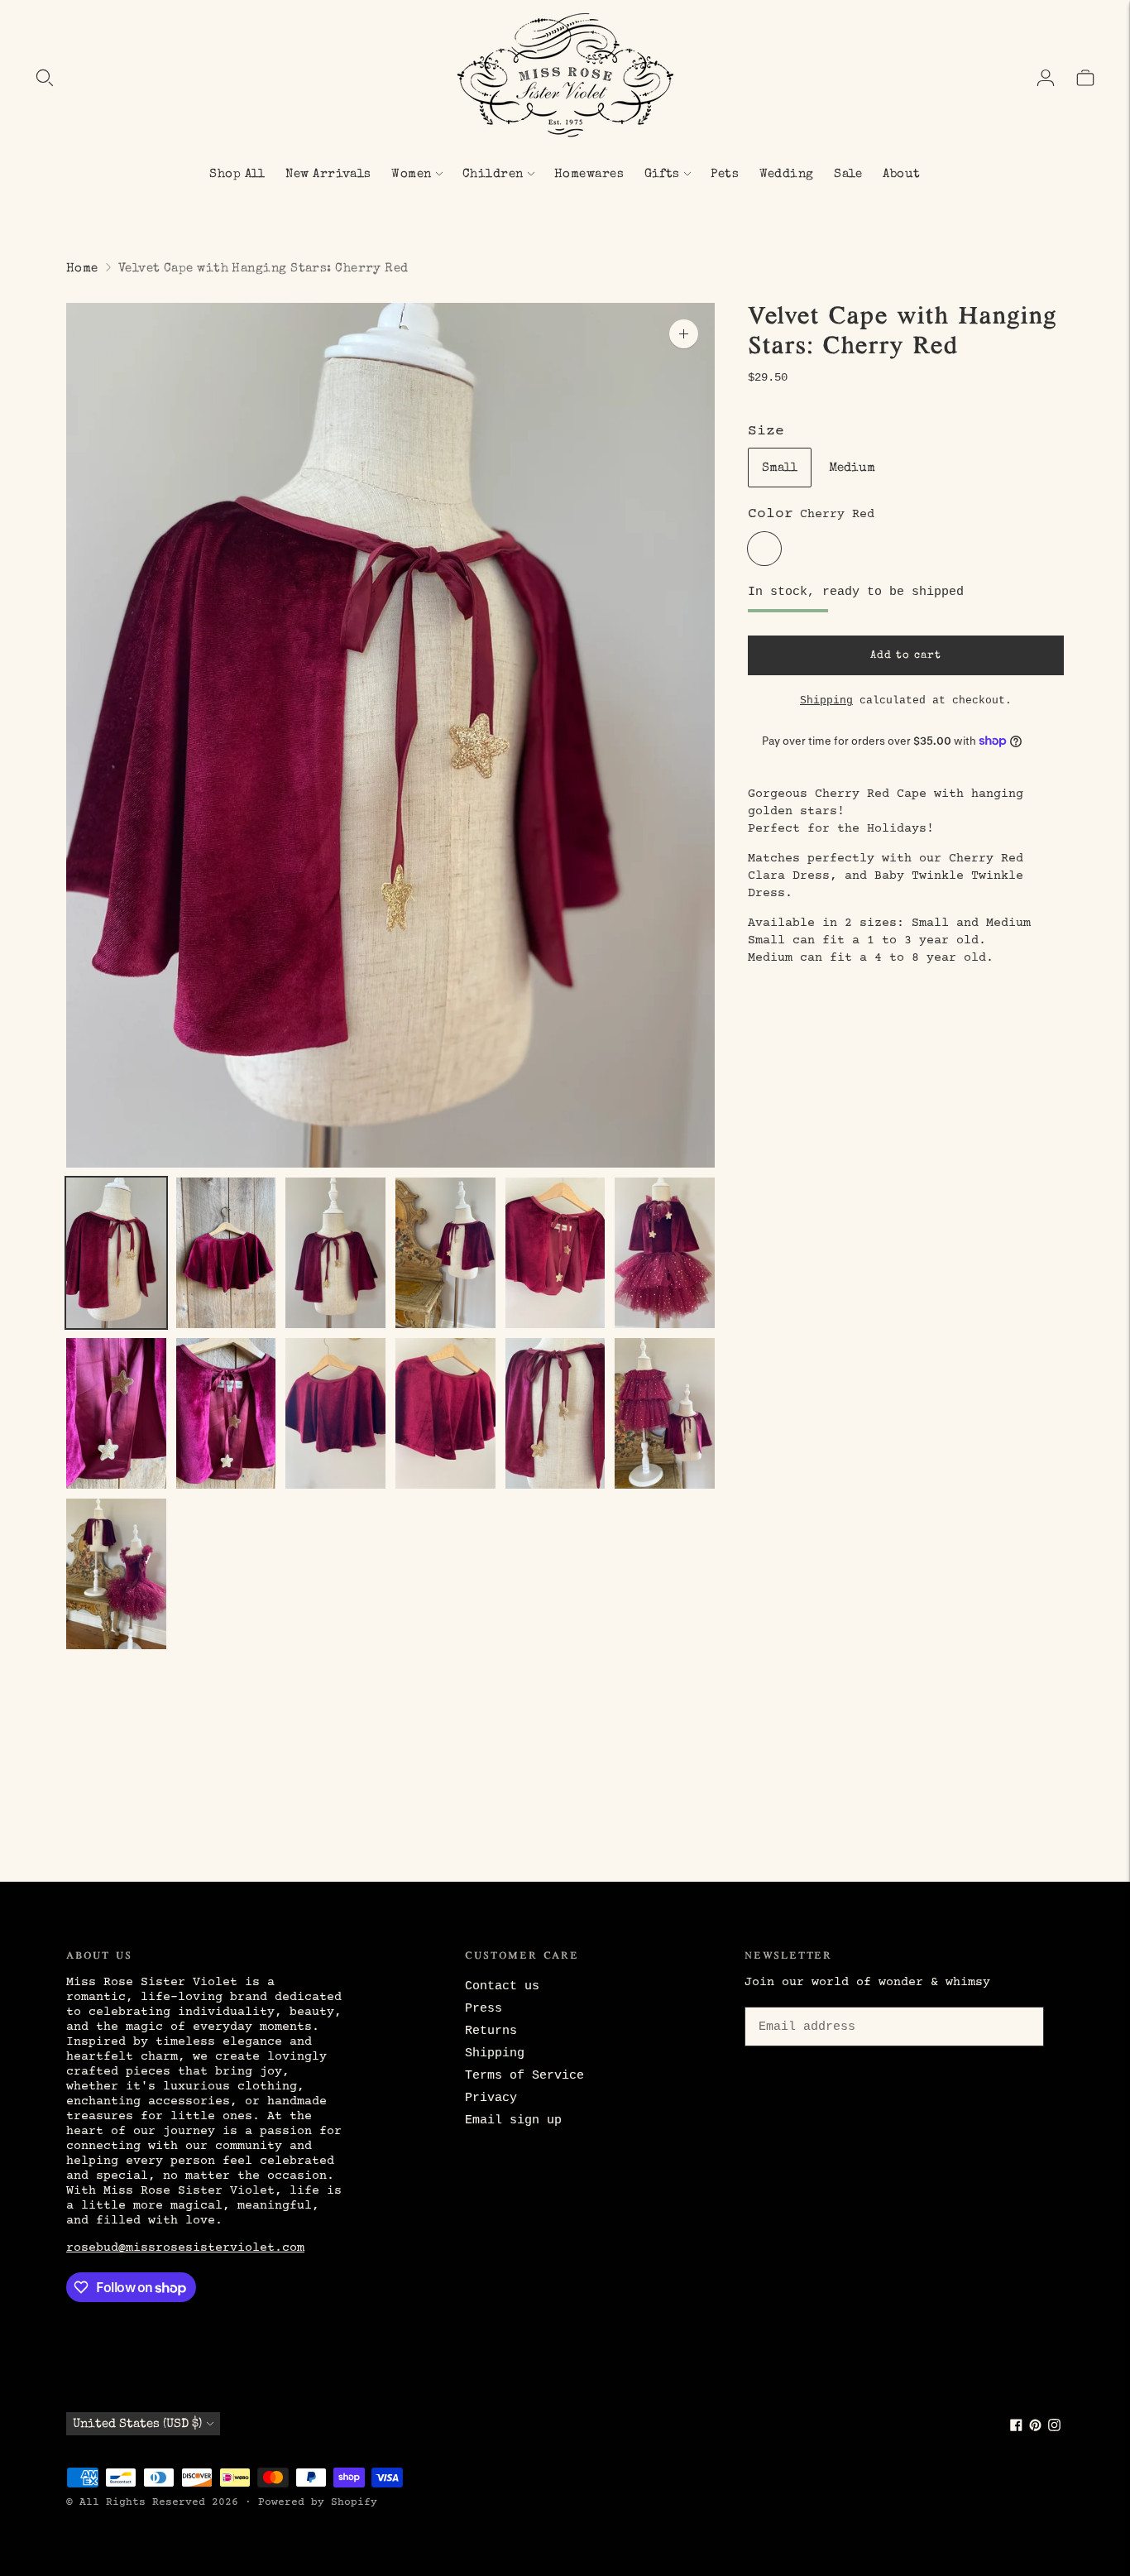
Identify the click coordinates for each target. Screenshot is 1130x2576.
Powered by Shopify (318, 2502)
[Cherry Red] (764, 548)
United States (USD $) (137, 2424)
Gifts (662, 174)
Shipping (826, 700)
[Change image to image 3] (335, 1253)
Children (493, 174)
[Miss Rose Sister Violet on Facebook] (1016, 2428)
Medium (852, 467)
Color (771, 514)
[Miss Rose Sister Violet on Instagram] (1054, 2428)
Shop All (237, 174)
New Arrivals (328, 174)
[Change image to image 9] (335, 1413)
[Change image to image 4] (445, 1253)
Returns (491, 2031)
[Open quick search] (45, 78)
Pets (725, 174)
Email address (804, 2004)
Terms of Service (524, 2076)
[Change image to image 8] (226, 1413)
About (901, 174)
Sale (848, 174)
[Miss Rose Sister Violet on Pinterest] (1035, 2428)
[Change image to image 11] (555, 1413)
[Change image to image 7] (116, 1413)
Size (766, 430)
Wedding (787, 174)
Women (411, 174)
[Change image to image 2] (226, 1253)
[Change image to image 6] (665, 1253)
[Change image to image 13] (116, 1574)
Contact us (502, 1986)
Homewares (589, 174)
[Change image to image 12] (665, 1413)
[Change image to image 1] (116, 1253)
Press (484, 2009)
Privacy (491, 2098)
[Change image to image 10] (445, 1413)
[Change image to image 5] (555, 1253)
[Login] (1046, 78)
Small (780, 467)
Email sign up (513, 2120)
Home (82, 269)
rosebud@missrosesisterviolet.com (185, 2248)
